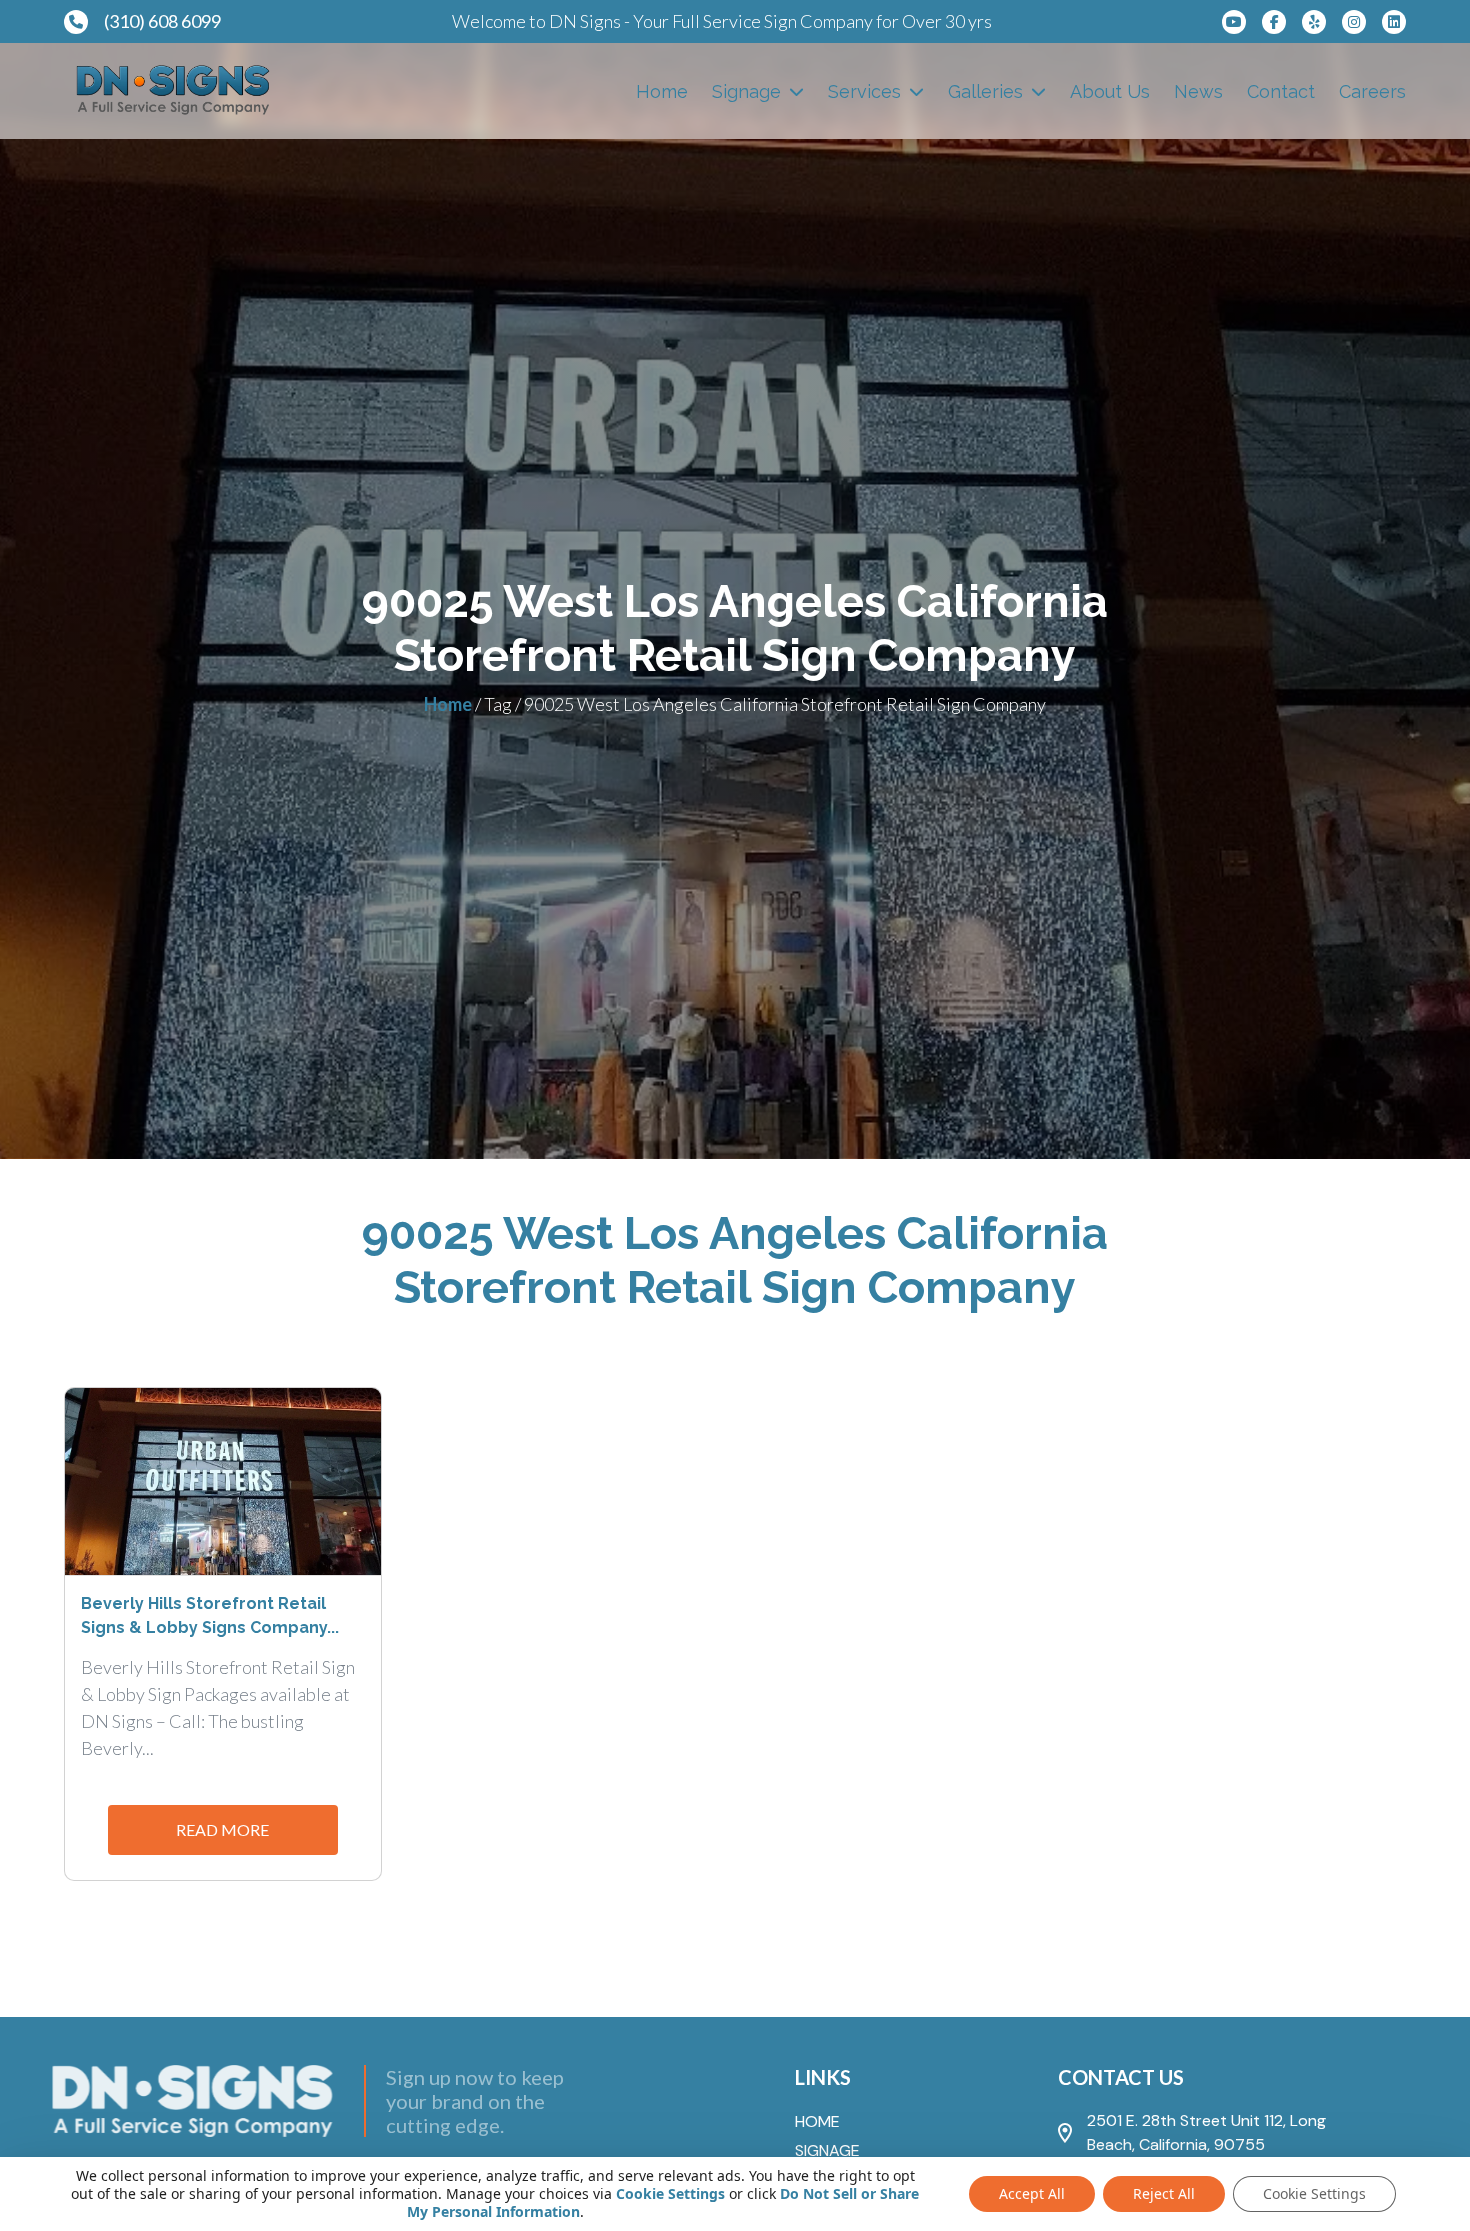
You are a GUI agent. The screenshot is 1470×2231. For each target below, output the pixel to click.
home (817, 2121)
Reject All (1164, 2193)
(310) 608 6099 (162, 21)
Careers (1372, 91)
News (1198, 91)
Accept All (1032, 2193)
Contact (1281, 91)
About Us (1110, 91)
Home (662, 91)
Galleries (985, 91)
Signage (746, 91)
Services (864, 91)
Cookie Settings (670, 2194)
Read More (222, 1829)
